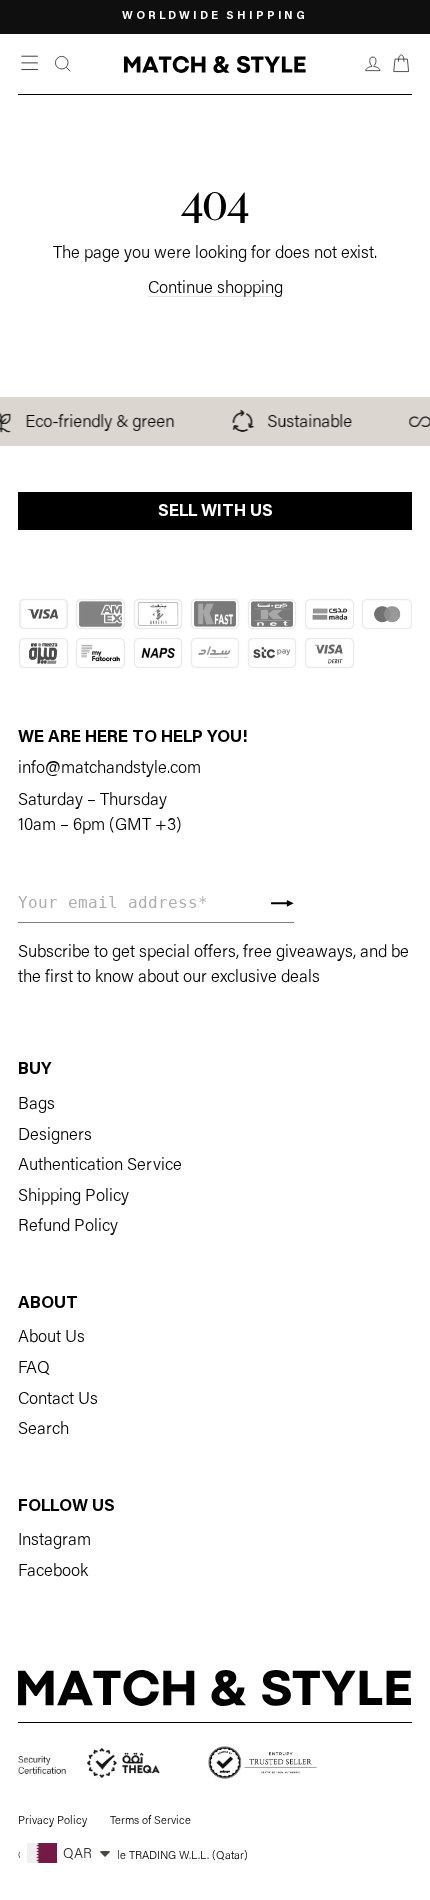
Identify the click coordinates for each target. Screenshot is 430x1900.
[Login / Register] (373, 64)
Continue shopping (215, 289)
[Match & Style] (214, 64)
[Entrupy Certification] (262, 1763)
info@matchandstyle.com (109, 769)
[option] (215, 17)
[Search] (63, 64)
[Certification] (90, 1763)
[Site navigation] (31, 64)
